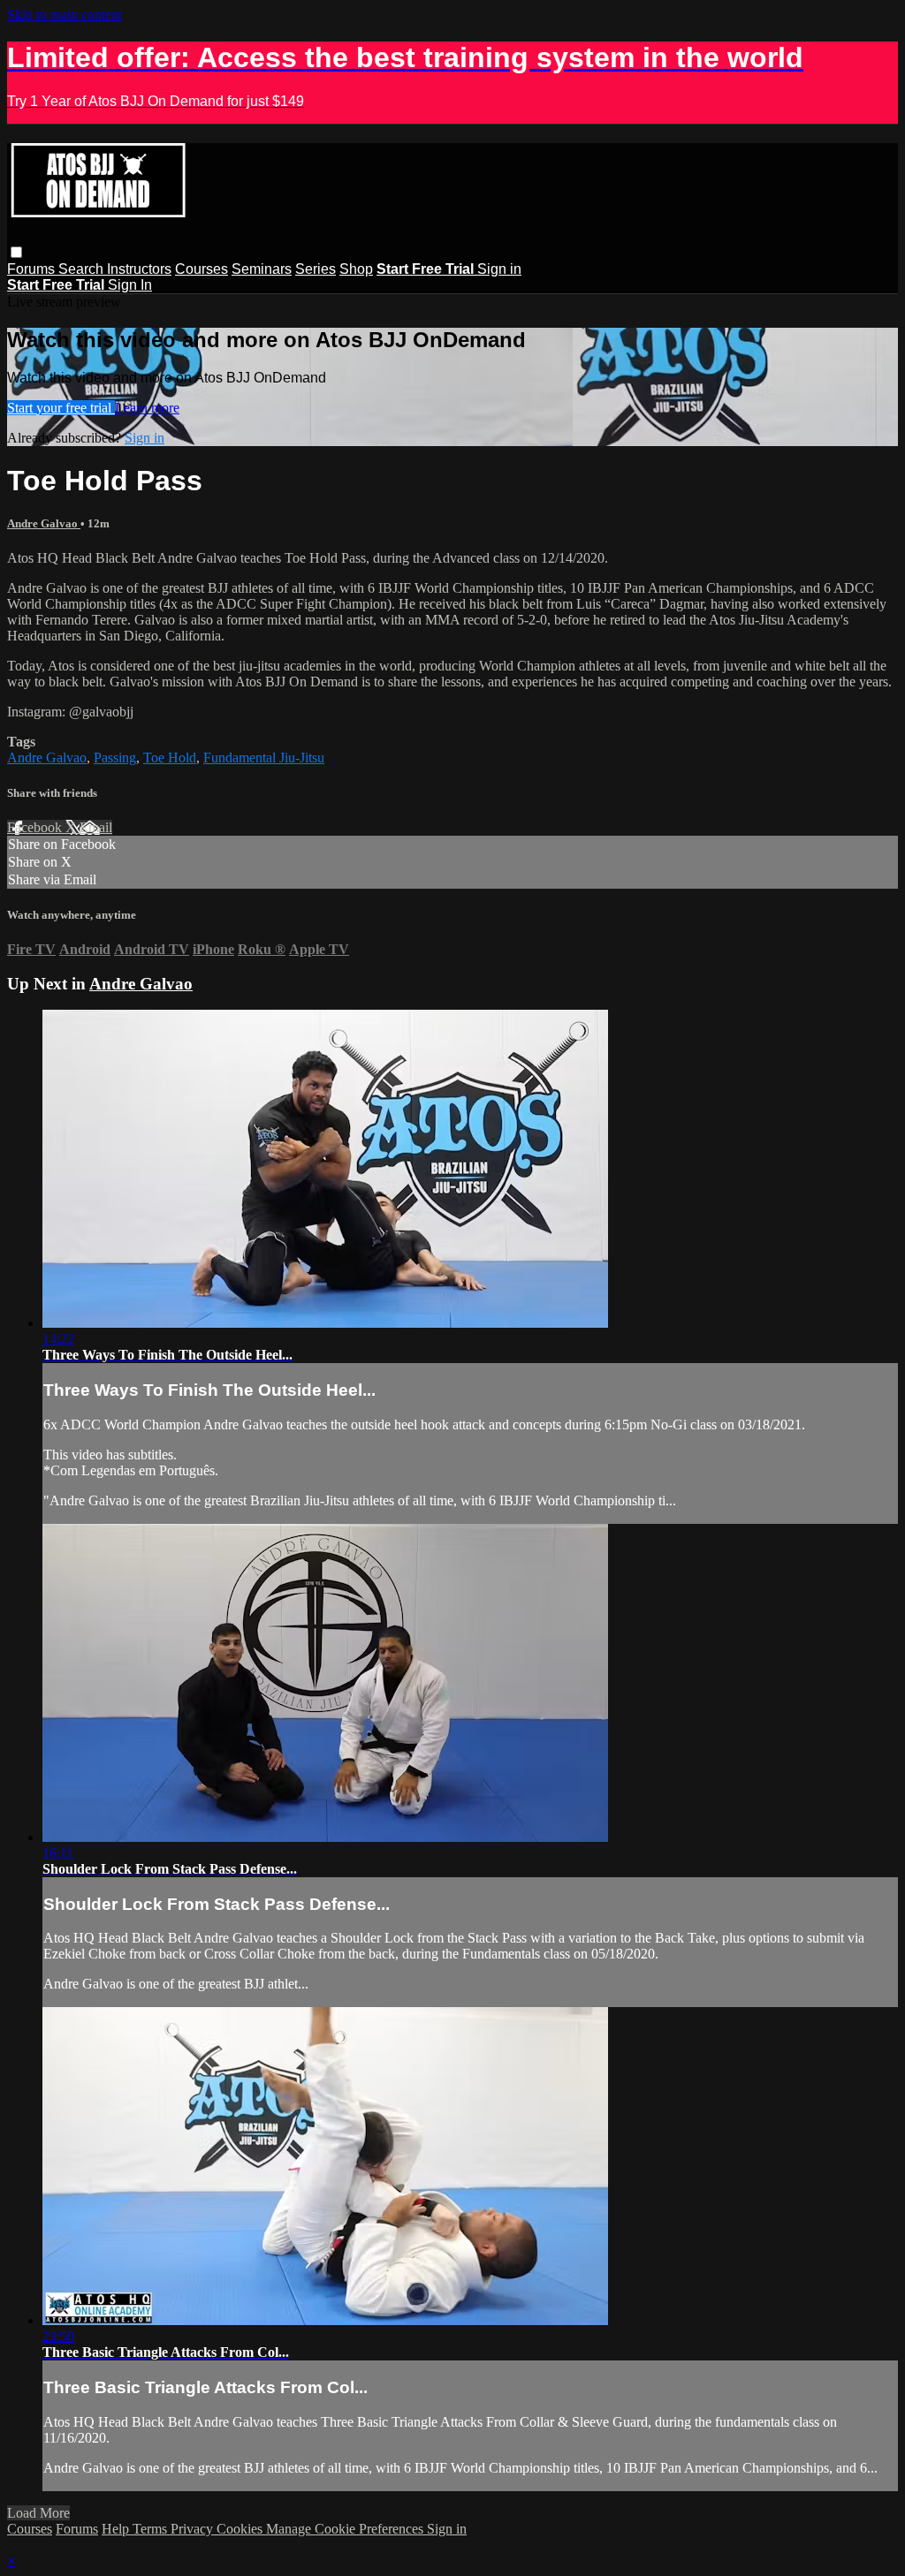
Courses (202, 269)
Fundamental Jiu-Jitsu (264, 758)
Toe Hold (170, 758)
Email (96, 827)
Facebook (36, 827)
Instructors (139, 269)
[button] (16, 252)
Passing (115, 758)
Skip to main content (65, 15)
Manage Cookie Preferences (346, 2529)
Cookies (241, 2529)
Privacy (194, 2529)
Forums (33, 269)
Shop (356, 269)
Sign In (130, 285)
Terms (152, 2529)
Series (316, 269)
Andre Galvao (44, 523)
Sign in (499, 269)
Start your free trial (61, 408)
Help (117, 2529)
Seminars (262, 269)
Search (83, 269)
